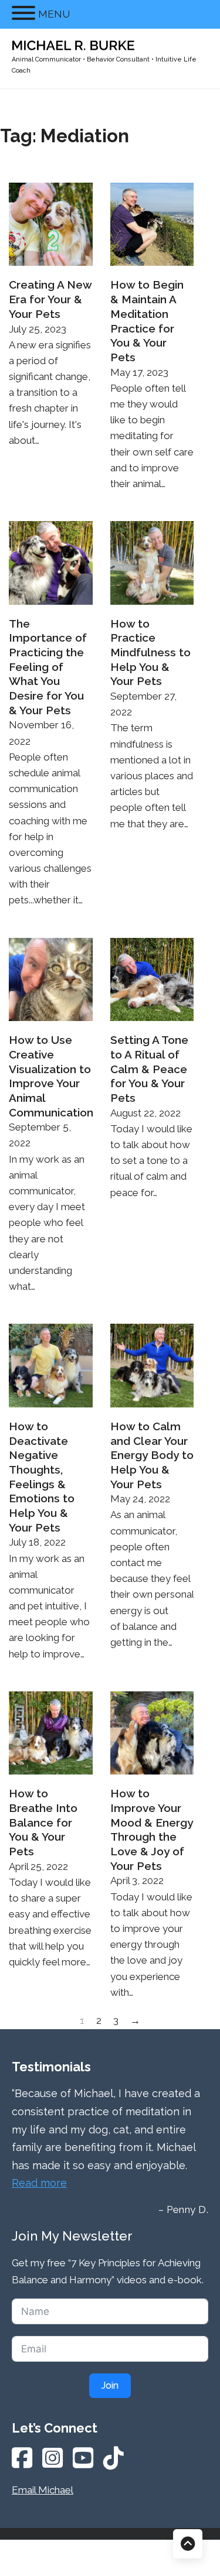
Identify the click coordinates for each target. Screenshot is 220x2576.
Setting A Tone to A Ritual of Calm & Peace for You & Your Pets (149, 1069)
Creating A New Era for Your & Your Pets (50, 299)
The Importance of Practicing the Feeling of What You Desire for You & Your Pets (48, 667)
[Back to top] (188, 2544)
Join (110, 2385)
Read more (39, 2183)
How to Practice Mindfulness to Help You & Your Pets (150, 652)
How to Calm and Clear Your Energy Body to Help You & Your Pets (152, 1455)
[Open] (23, 13)
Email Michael (43, 2490)
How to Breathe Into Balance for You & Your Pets (43, 1822)
